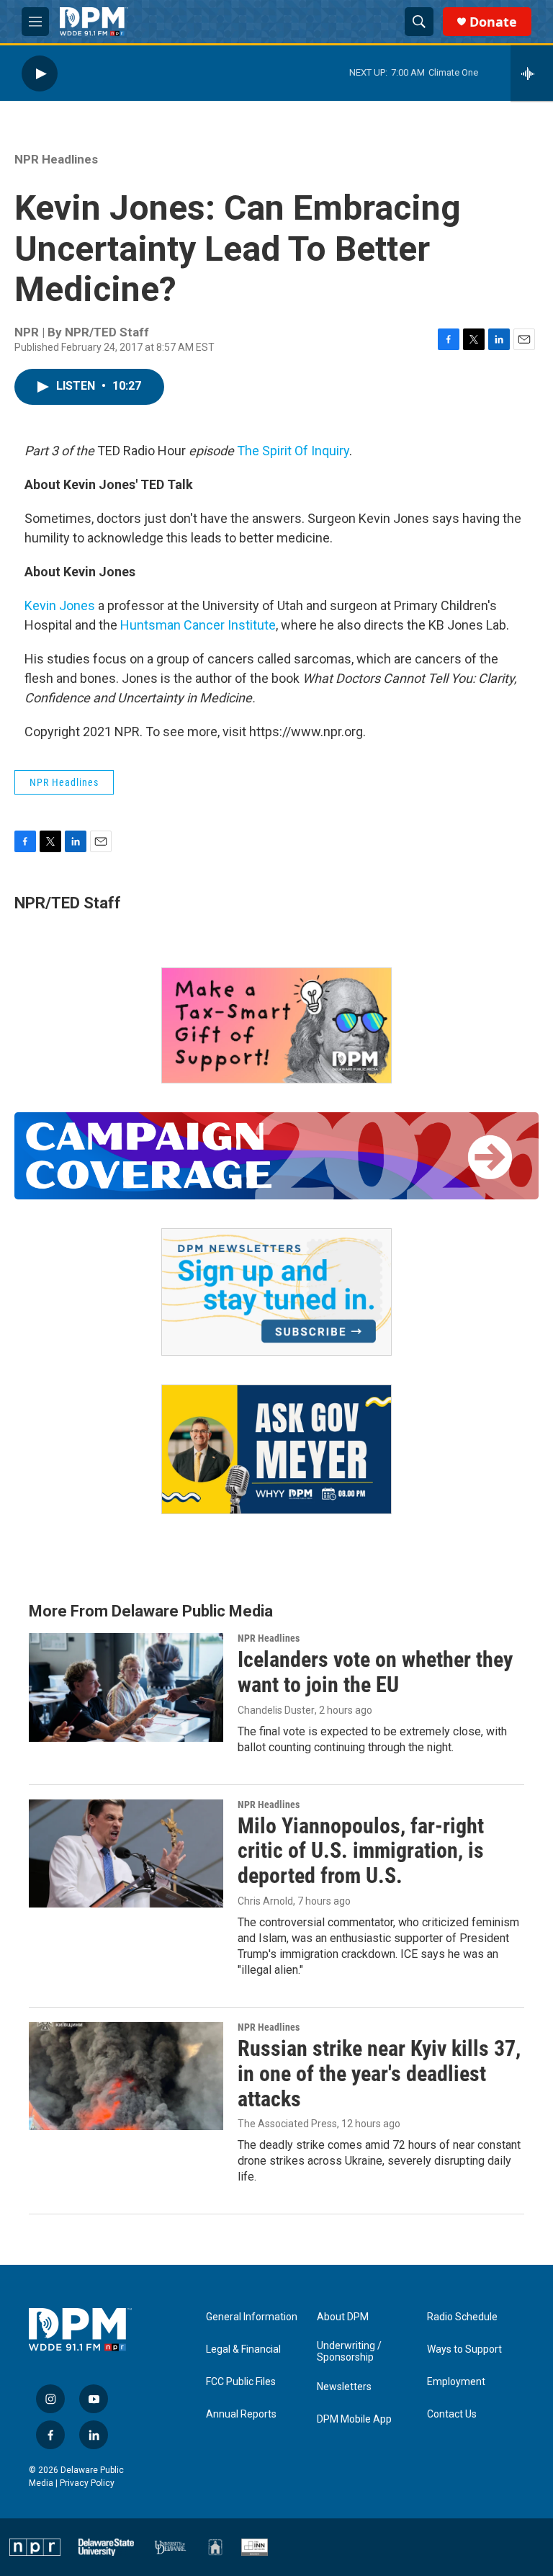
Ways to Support (464, 2349)
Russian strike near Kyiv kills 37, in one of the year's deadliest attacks (379, 2074)
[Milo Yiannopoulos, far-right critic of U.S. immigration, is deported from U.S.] (126, 1853)
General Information (252, 2317)
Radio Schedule (462, 2317)
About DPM (343, 2317)
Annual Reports (241, 2414)
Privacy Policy (87, 2483)
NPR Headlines (56, 159)
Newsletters (344, 2387)
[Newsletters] (276, 1292)
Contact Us (452, 2414)
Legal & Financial (243, 2349)
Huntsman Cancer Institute (198, 625)
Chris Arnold (265, 1901)
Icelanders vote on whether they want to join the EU (375, 1672)
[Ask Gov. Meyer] (276, 1450)
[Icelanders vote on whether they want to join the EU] (126, 1687)
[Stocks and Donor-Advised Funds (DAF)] (276, 1025)
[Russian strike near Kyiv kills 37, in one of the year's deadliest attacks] (126, 2076)
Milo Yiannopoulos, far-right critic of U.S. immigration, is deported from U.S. (361, 1851)
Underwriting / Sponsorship (349, 2352)
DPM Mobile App (354, 2419)
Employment (456, 2382)
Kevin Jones (60, 605)
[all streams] (532, 73)
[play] (40, 73)
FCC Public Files (241, 2382)
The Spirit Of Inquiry (293, 451)
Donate (493, 22)
